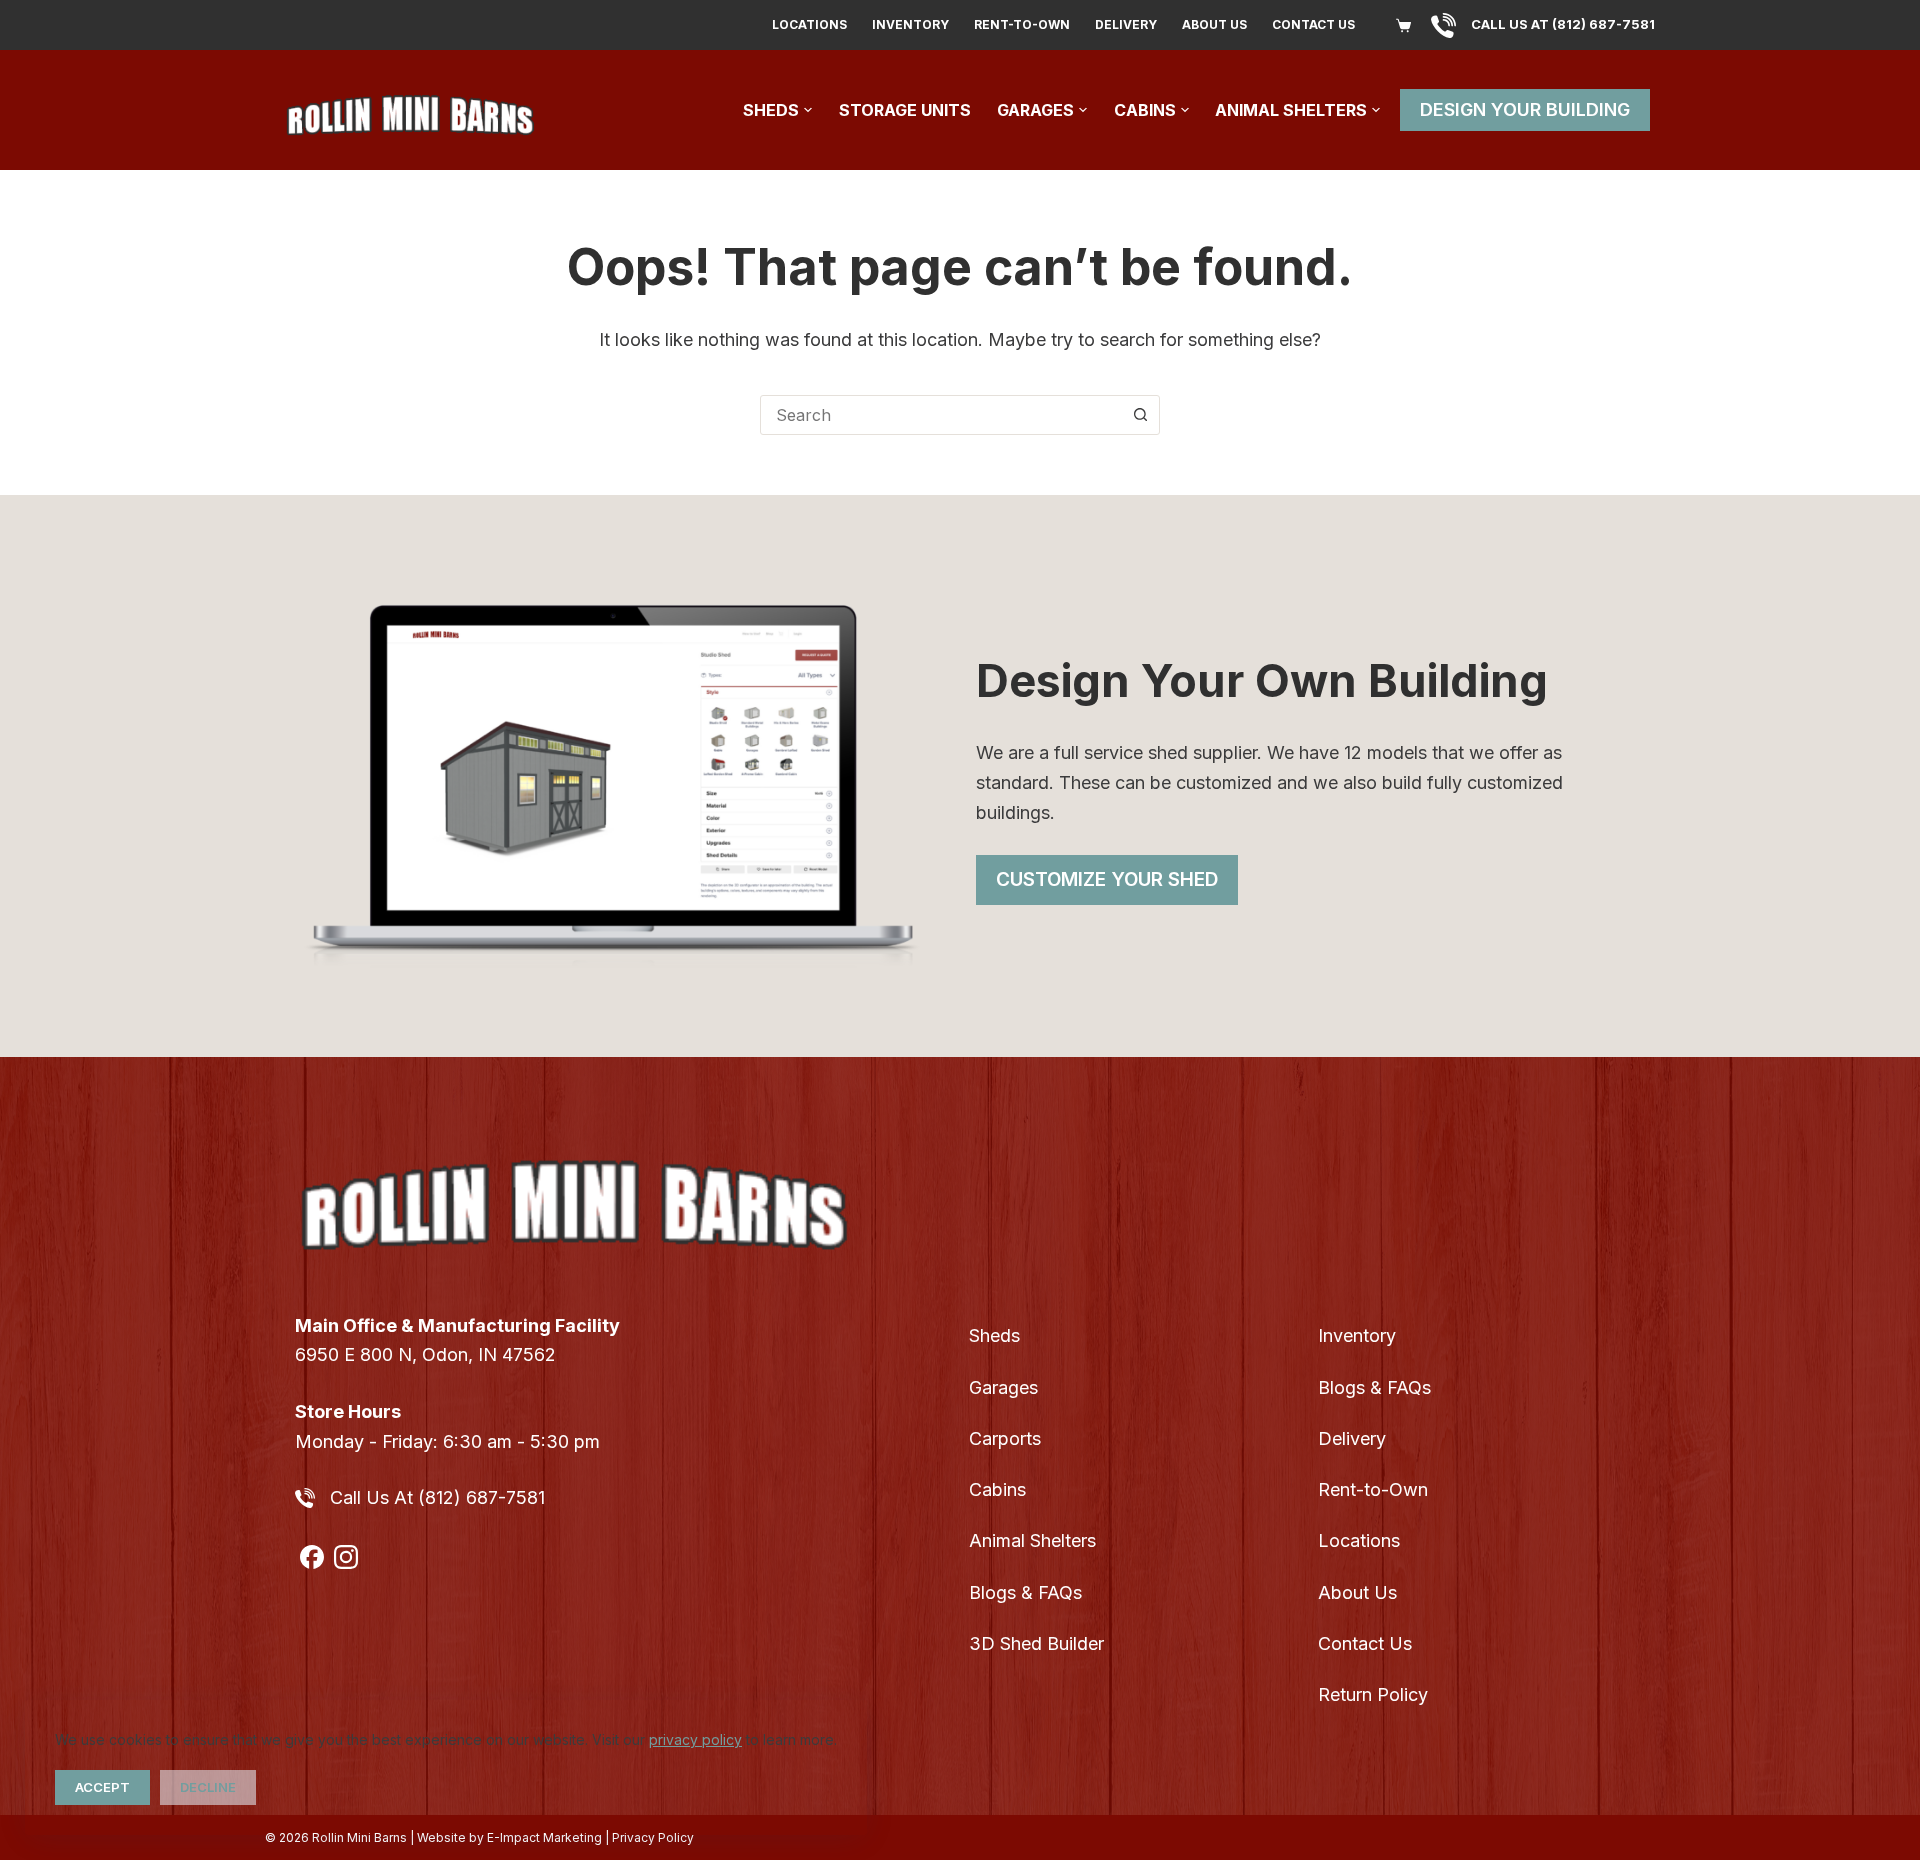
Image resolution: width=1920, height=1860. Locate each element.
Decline (208, 1787)
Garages (1035, 110)
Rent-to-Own (1022, 24)
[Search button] (1140, 415)
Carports (1005, 1438)
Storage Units (905, 110)
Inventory (910, 24)
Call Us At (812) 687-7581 (437, 1497)
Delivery (1126, 24)
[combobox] (941, 415)
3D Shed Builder (1036, 1643)
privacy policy (695, 1739)
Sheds (771, 110)
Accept (102, 1787)
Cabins (1145, 110)
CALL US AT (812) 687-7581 (1563, 24)
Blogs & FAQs (1025, 1592)
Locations (809, 24)
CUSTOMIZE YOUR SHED (1107, 879)
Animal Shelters (1291, 110)
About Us (1214, 24)
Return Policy (1373, 1694)
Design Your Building (1525, 109)
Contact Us (1313, 24)
